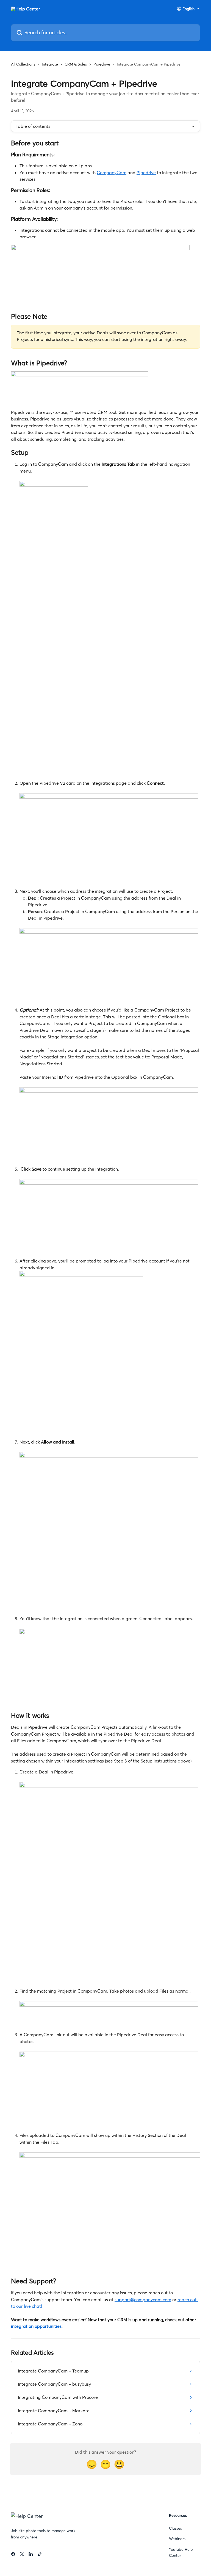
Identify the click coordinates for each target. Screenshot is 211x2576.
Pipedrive (102, 64)
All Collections (23, 64)
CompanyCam (112, 173)
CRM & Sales (76, 64)
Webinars (177, 2539)
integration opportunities (36, 2326)
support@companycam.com (143, 2300)
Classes (175, 2528)
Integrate (50, 64)
